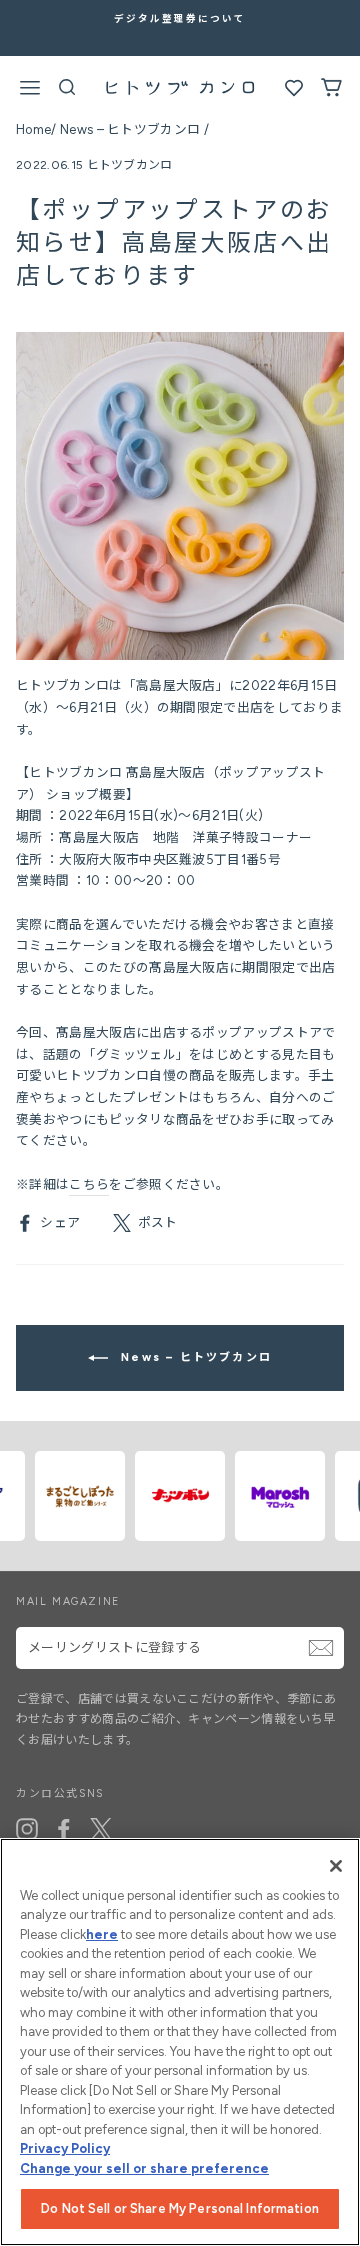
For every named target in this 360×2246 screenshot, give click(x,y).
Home (33, 129)
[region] (180, 2042)
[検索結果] (67, 92)
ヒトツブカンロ (130, 165)
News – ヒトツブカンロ (130, 129)
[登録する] (321, 1648)
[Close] (336, 1866)
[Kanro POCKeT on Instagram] (27, 1829)
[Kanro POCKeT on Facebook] (64, 1829)
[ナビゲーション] (30, 91)
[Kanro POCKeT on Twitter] (101, 1829)
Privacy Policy (65, 2148)
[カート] (331, 92)
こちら (89, 1184)
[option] (180, 19)
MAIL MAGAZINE (68, 1601)
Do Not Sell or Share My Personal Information (180, 2208)
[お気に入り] (294, 92)
